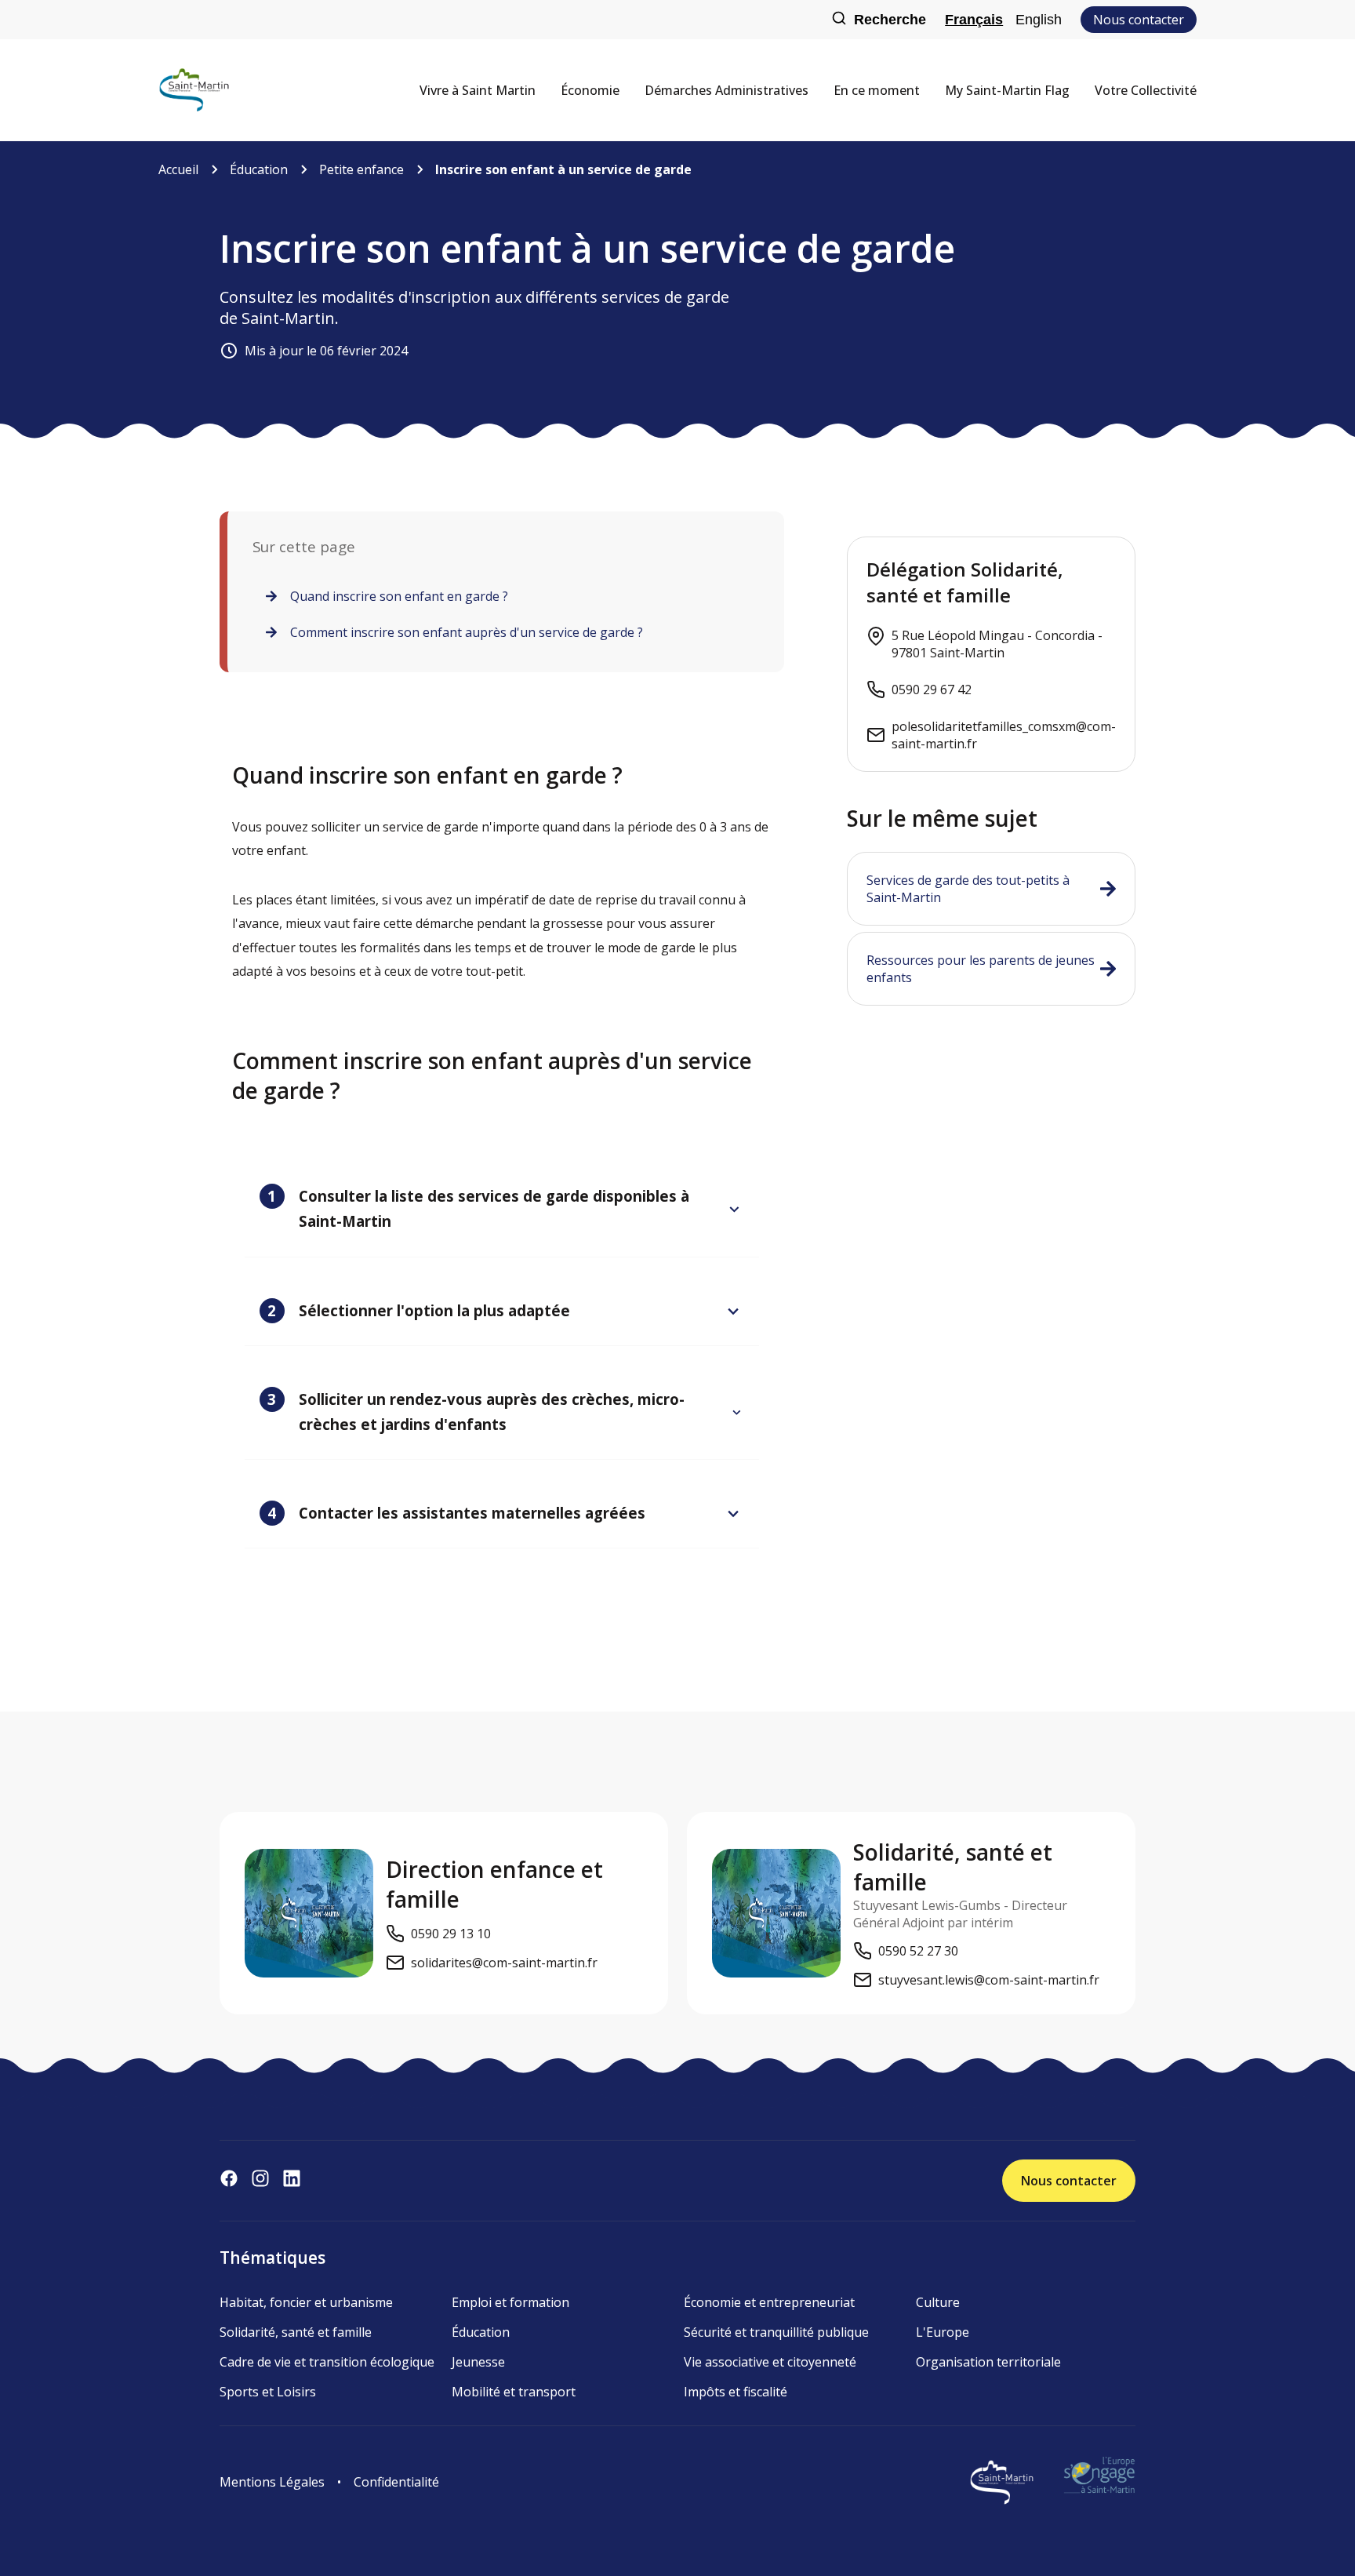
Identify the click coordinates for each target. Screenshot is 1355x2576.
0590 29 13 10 (451, 1934)
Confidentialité (396, 2482)
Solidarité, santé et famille (296, 2332)
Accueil (178, 169)
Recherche (890, 20)
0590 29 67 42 (932, 689)
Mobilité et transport (514, 2392)
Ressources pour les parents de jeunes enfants (981, 969)
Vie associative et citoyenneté (770, 2362)
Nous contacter (1139, 20)
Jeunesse (478, 2362)
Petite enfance (361, 169)
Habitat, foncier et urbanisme (306, 2302)
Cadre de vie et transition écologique (327, 2362)
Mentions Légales (272, 2482)
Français (974, 20)
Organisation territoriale (988, 2362)
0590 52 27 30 (918, 1951)
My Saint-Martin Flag (1007, 90)
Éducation (259, 169)
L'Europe (943, 2332)
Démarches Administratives (727, 90)
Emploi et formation (510, 2302)
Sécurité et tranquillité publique (776, 2332)
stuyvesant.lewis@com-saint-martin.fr (989, 1980)
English (1039, 20)
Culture (938, 2302)
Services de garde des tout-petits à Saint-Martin (968, 889)
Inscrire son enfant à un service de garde (563, 169)
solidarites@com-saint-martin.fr (504, 1963)
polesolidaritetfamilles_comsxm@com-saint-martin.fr (1004, 735)
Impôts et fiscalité (736, 2392)
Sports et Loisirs (268, 2392)
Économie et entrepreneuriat (769, 2302)
